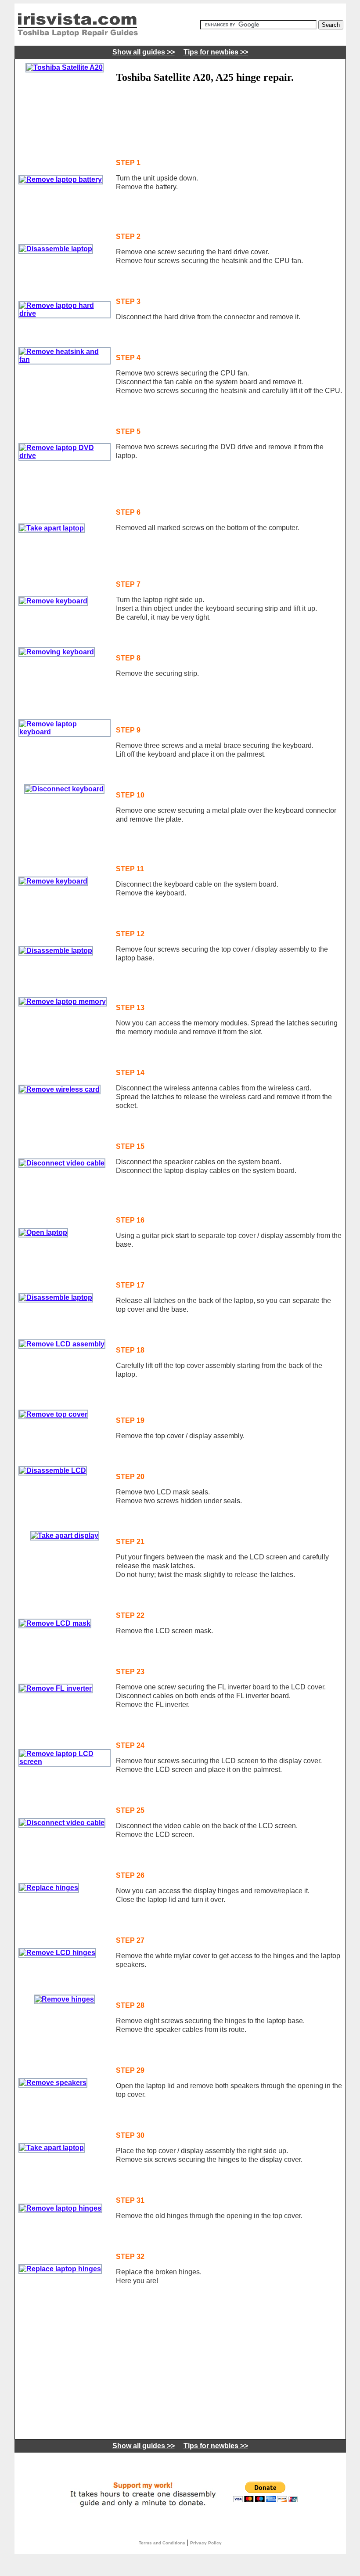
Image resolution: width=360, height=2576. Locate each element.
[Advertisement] (179, 118)
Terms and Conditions (162, 2543)
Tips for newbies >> (216, 52)
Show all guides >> (144, 52)
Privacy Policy (206, 2543)
